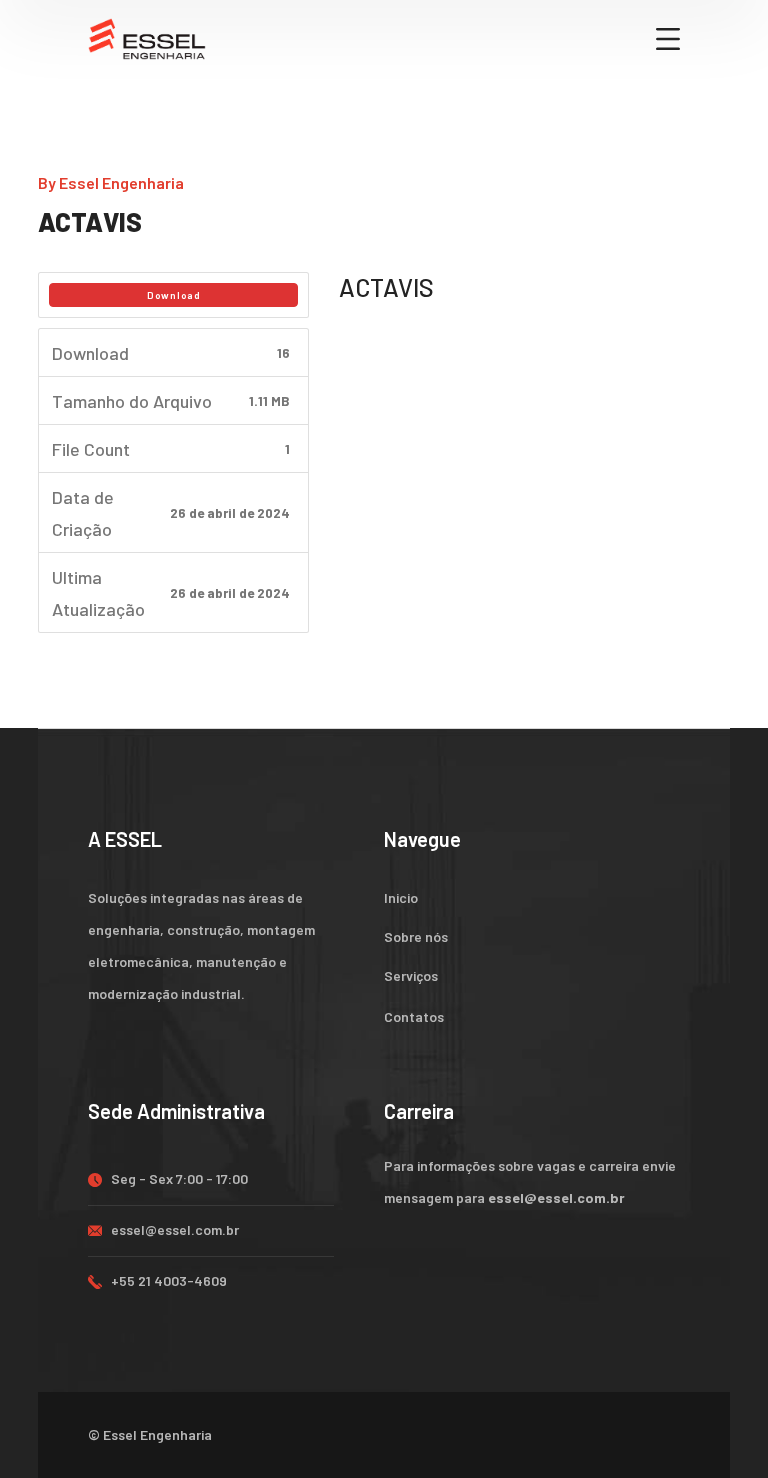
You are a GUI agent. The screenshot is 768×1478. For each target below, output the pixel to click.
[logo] (147, 37)
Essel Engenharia (121, 182)
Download (174, 295)
